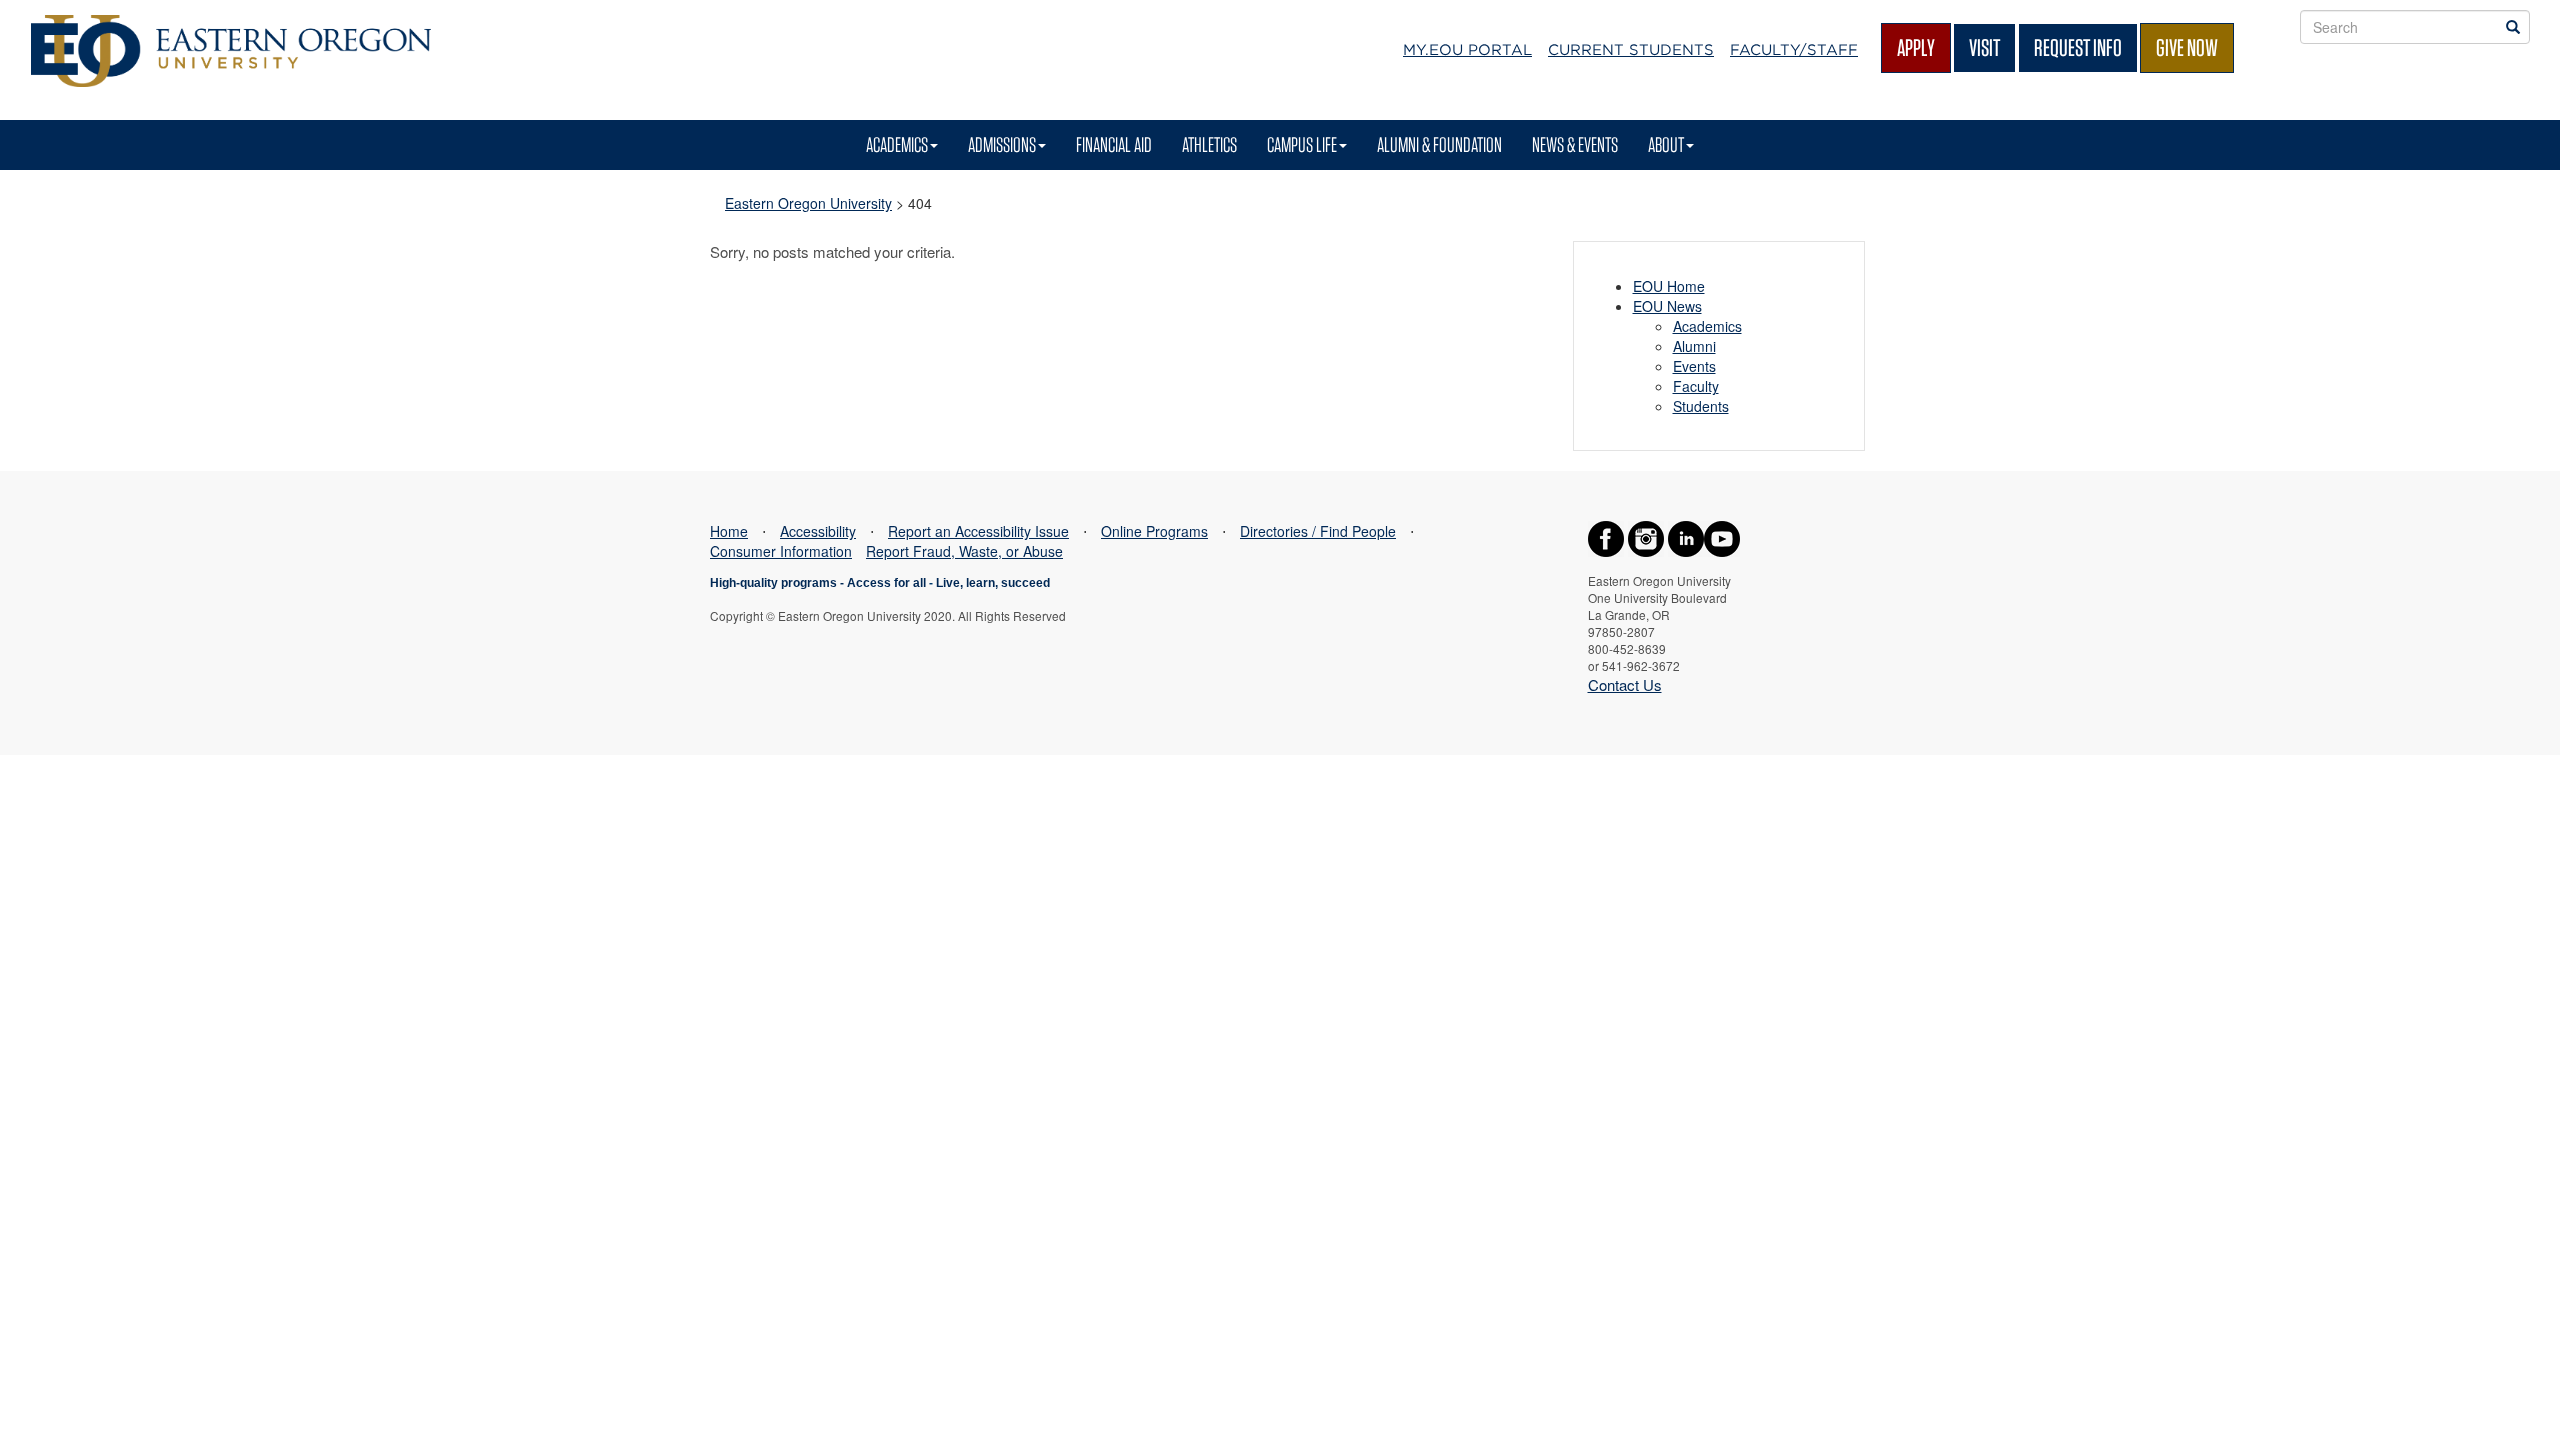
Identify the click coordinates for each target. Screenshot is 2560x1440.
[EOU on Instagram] (1646, 537)
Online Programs (1154, 531)
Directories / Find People (1318, 531)
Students (1701, 406)
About (1666, 144)
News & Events (1575, 144)
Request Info (2078, 47)
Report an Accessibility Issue (978, 531)
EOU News (1667, 306)
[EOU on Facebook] (1606, 537)
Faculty (1696, 386)
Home (729, 531)
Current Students (1631, 50)
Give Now (2187, 47)
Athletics (1209, 144)
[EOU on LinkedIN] (1686, 537)
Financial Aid (1114, 144)
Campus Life (1302, 144)
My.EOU (1467, 50)
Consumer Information (781, 551)
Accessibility (818, 531)
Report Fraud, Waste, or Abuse (964, 551)
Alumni (1694, 346)
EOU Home (1669, 286)
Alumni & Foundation (1439, 144)
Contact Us (1625, 684)
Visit (1984, 47)
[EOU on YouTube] (1722, 537)
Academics (897, 144)
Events (1694, 366)
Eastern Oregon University (808, 203)
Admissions (1002, 144)
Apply (1916, 47)
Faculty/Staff (1794, 50)
